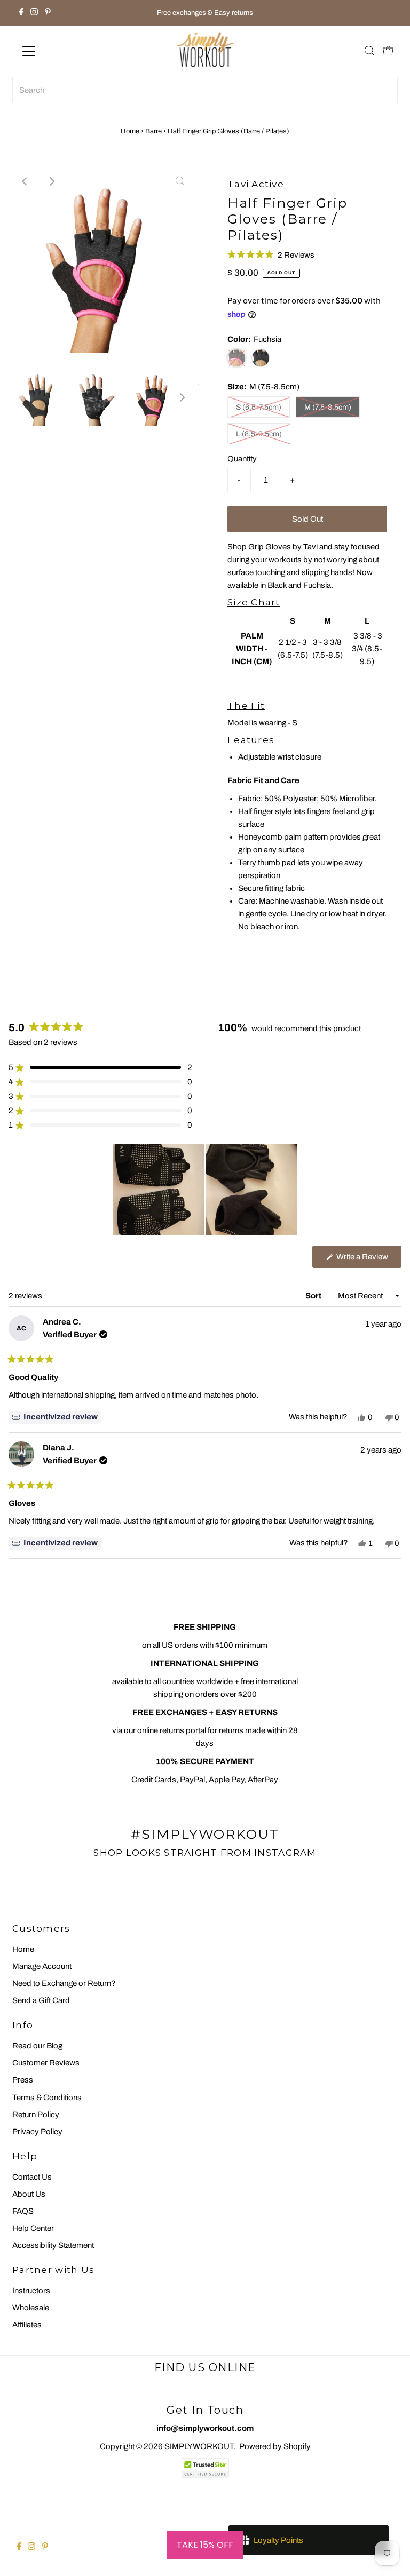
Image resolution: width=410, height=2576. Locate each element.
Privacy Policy (37, 2132)
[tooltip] (55, 1417)
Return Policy (36, 2115)
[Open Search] (369, 51)
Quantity (242, 459)
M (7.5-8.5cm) (328, 407)
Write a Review (368, 1260)
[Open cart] (388, 51)
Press (23, 2080)
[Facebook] (21, 13)
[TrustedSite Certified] (205, 2468)
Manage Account (42, 1966)
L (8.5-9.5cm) (259, 434)
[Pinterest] (48, 13)
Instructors (31, 2291)
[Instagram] (34, 13)
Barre (153, 131)
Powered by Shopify (275, 2446)
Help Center (33, 2228)
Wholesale (31, 2308)
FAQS (23, 2211)
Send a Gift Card (41, 2000)
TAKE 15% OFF (205, 2545)
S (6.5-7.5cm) (259, 407)
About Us (29, 2194)
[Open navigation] (60, 51)
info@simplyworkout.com (205, 2428)
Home (130, 131)
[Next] (52, 181)
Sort (314, 1296)
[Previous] (26, 181)
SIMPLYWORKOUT (199, 2446)
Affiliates (27, 2325)
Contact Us (32, 2177)
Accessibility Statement (53, 2245)
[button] (271, 255)
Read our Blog (37, 2046)
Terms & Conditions (47, 2098)
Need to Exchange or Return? (64, 1983)
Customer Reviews (46, 2063)
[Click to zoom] (180, 181)
